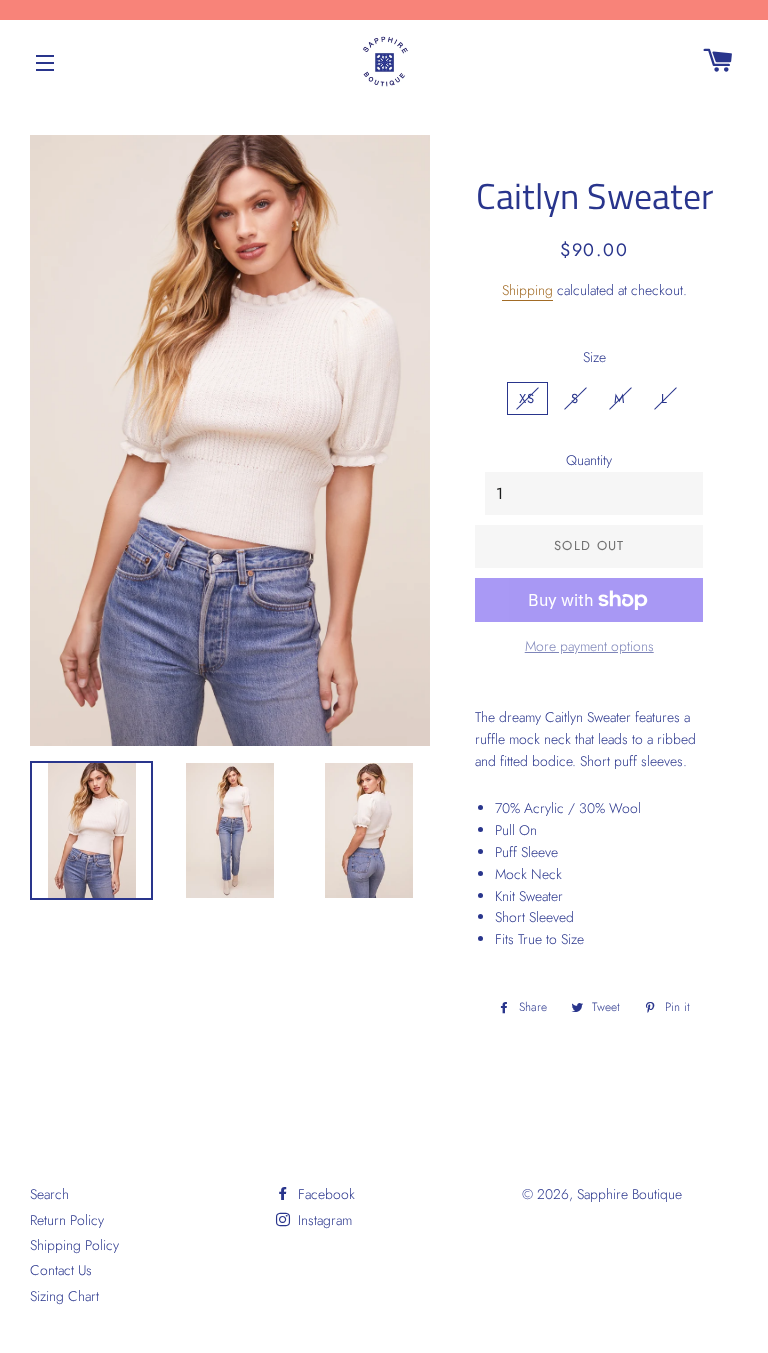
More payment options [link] (589, 646)
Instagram (323, 1220)
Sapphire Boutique (629, 1194)
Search (49, 1194)
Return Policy (67, 1220)
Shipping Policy (74, 1245)
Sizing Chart (64, 1296)
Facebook (324, 1194)
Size (594, 357)
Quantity (589, 460)
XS (527, 398)
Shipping (527, 290)
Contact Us (61, 1270)
